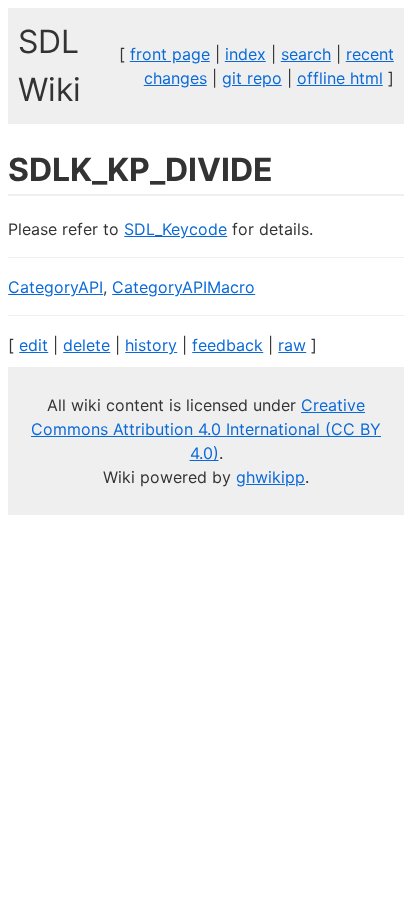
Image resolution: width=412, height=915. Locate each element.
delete (86, 345)
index (245, 54)
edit (33, 345)
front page (170, 54)
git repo (252, 78)
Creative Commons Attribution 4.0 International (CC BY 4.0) (206, 429)
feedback (227, 345)
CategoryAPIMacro (183, 287)
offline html (340, 78)
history (151, 345)
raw (292, 345)
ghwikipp (270, 477)
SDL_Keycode (175, 229)
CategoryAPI (55, 287)
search (306, 54)
